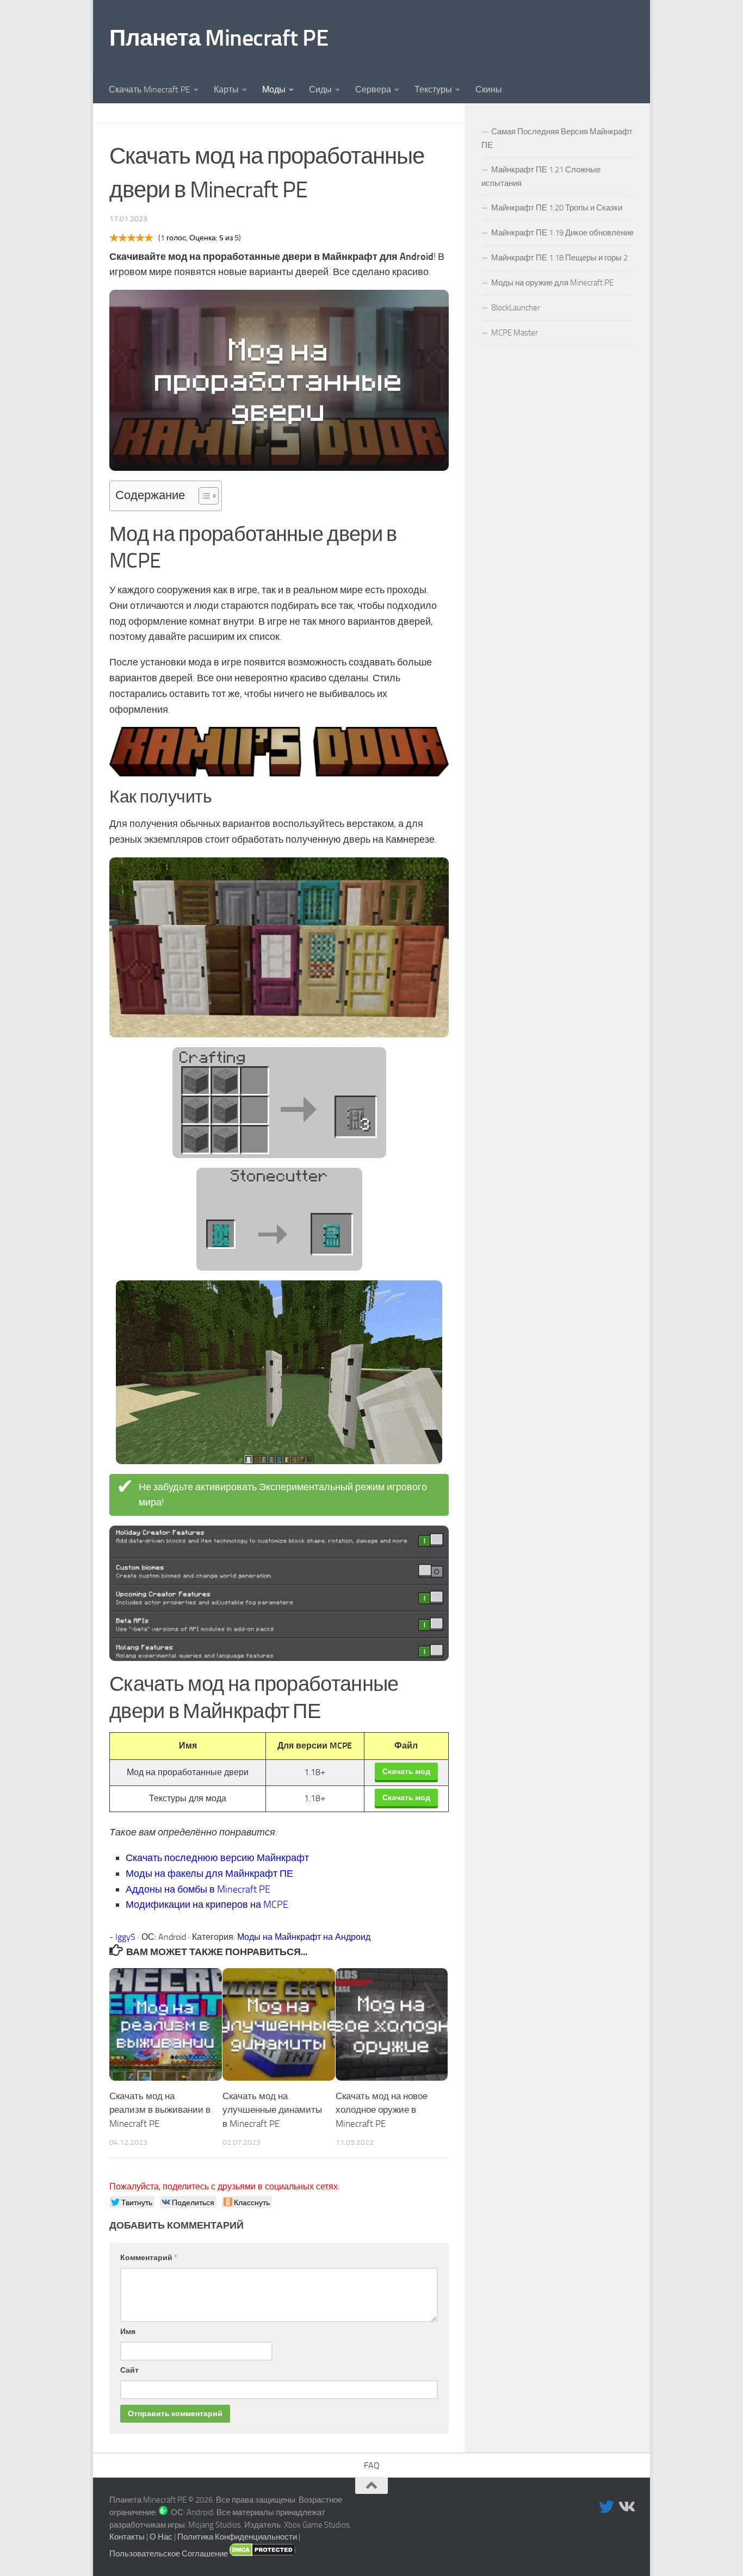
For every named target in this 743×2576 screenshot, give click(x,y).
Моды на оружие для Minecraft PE (552, 283)
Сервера (373, 89)
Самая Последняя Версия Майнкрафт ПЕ (557, 138)
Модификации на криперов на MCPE (207, 1905)
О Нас (161, 2537)
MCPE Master (515, 333)
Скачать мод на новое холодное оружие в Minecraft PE (382, 2110)
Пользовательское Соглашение (169, 2554)
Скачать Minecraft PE (150, 89)
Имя (128, 2332)
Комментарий (149, 2258)
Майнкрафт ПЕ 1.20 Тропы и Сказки (557, 208)
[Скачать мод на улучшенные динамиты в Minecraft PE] (279, 2024)
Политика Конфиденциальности (237, 2537)
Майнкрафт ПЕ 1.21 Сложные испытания (541, 176)
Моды (274, 89)
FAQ (372, 2465)
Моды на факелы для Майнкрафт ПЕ (209, 1874)
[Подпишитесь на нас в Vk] (626, 2507)
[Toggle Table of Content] (203, 496)
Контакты (127, 2537)
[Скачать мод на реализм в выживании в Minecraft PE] (166, 2024)
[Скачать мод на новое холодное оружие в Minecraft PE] (392, 2024)
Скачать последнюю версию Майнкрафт (217, 1858)
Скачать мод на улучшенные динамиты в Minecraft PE (272, 2110)
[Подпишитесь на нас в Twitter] (606, 2507)
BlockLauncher (516, 308)
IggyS (125, 1937)
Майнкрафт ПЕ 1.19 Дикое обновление (562, 233)
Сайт (129, 2370)
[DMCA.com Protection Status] (262, 2554)
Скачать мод (406, 1771)
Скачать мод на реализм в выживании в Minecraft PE (160, 2110)
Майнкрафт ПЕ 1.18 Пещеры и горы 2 (559, 258)
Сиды (320, 89)
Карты (226, 89)
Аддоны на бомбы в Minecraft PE (198, 1889)
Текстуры (433, 89)
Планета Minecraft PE (219, 38)
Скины (489, 89)
